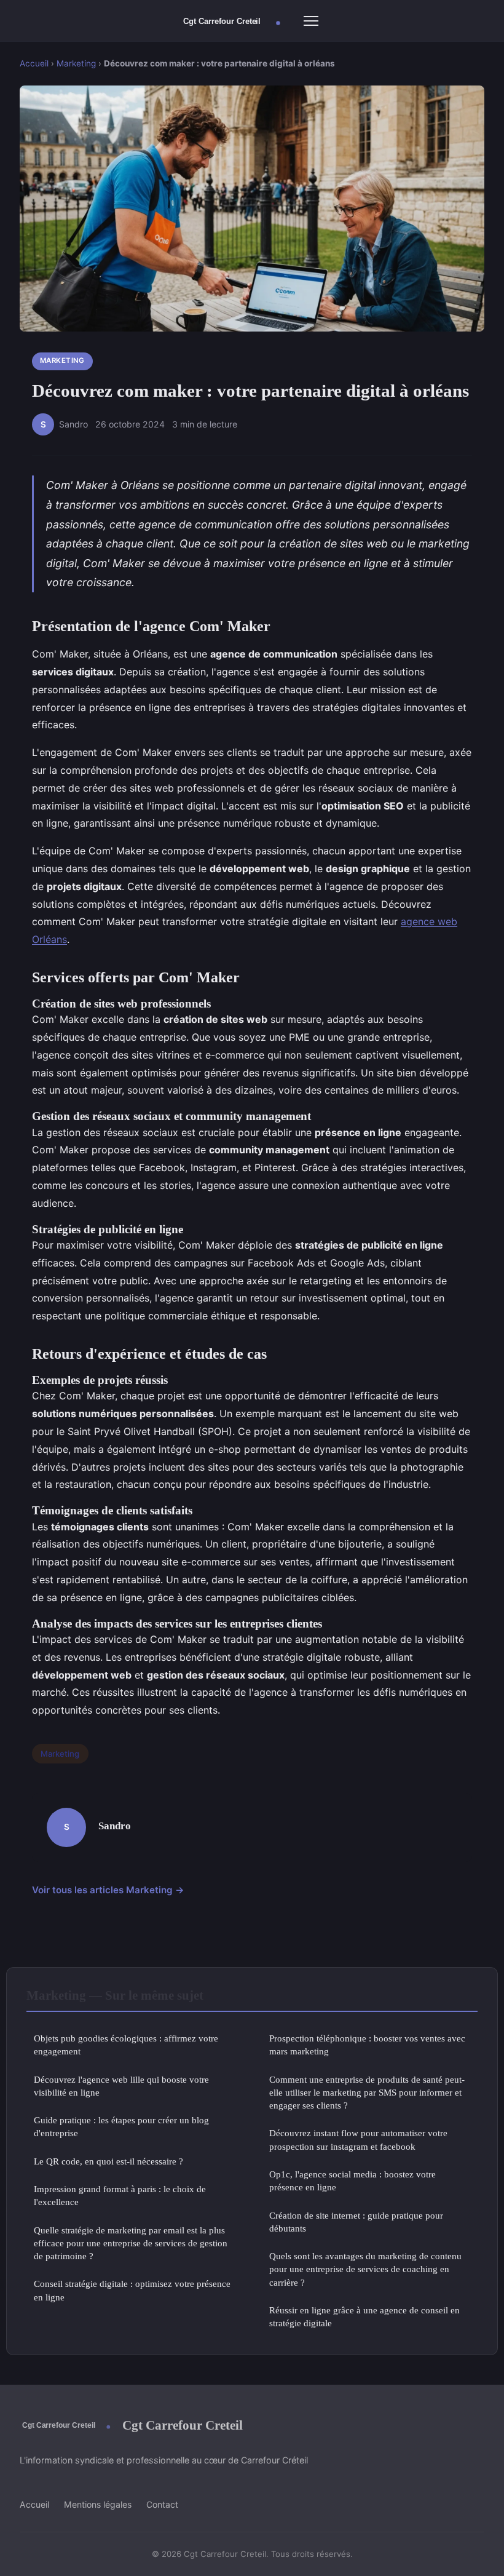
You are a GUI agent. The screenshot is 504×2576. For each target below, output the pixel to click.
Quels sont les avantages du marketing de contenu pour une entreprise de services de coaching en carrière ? (365, 2269)
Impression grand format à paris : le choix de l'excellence (120, 2195)
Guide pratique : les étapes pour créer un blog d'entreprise (121, 2126)
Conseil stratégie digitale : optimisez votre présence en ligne (132, 2290)
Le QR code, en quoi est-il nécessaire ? (108, 2161)
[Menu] (311, 21)
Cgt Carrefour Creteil (183, 2425)
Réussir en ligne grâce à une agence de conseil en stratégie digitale (364, 2316)
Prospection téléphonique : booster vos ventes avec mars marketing (367, 2045)
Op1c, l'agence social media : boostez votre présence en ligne (352, 2180)
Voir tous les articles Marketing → (108, 1890)
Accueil (34, 63)
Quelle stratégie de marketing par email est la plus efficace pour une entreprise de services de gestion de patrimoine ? (131, 2243)
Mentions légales (98, 2504)
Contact (162, 2504)
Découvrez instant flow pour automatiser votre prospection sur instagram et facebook (358, 2139)
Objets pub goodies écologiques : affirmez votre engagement (126, 2045)
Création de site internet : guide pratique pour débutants (356, 2222)
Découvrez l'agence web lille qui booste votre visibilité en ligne (121, 2086)
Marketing (76, 63)
